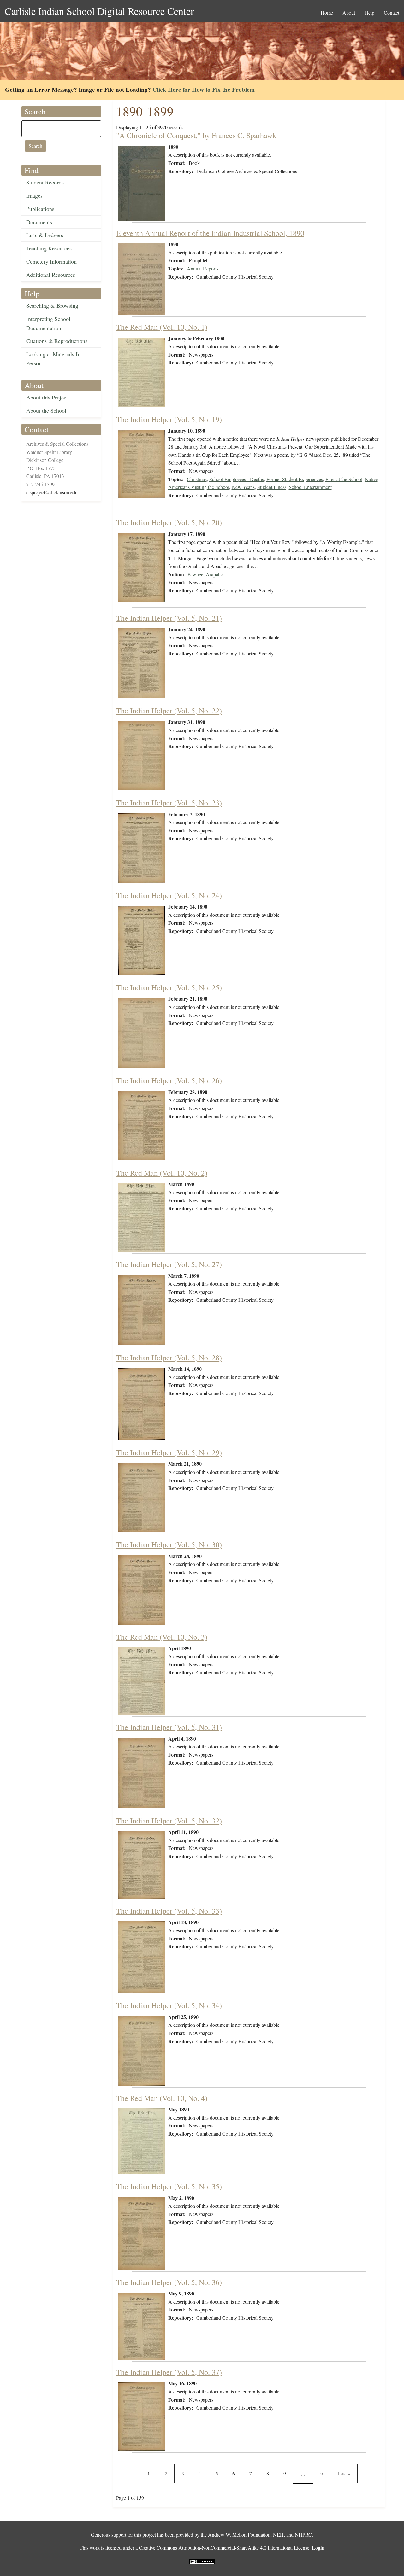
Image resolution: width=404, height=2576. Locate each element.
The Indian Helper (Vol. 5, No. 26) (169, 1080)
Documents (39, 222)
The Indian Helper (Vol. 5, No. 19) (169, 419)
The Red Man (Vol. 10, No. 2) (162, 1173)
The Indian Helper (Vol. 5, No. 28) (169, 1358)
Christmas (197, 479)
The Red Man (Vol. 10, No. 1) (162, 327)
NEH (278, 2535)
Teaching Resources (49, 248)
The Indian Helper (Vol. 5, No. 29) (169, 1452)
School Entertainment (310, 487)
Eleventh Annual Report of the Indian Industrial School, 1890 (210, 233)
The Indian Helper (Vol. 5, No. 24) (169, 895)
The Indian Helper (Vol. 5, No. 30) (169, 1544)
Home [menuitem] (327, 12)
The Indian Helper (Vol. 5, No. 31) (169, 1727)
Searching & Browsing (52, 305)
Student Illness (272, 487)
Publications (40, 209)
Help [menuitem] (369, 12)
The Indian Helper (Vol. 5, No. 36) (169, 2282)
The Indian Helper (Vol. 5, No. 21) (169, 618)
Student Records (45, 182)
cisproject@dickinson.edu (52, 492)
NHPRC (303, 2535)
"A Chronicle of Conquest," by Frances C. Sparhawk (196, 135)
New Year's (243, 487)
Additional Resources (51, 275)
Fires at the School (344, 479)
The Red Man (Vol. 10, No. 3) (162, 1637)
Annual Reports (203, 268)
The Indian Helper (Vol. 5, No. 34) (169, 2005)
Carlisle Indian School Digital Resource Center (99, 11)
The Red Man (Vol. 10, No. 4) (162, 2098)
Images (34, 195)
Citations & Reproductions (57, 341)
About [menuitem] (349, 12)
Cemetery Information (51, 261)
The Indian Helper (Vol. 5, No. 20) (169, 522)
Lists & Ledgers (45, 235)
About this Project (47, 397)
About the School (46, 410)
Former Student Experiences (295, 479)
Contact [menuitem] (392, 12)
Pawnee (195, 574)
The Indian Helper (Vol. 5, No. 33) (169, 1911)
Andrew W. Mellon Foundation (239, 2535)
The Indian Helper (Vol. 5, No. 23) (169, 803)
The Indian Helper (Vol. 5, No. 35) (169, 2186)
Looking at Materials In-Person (54, 359)
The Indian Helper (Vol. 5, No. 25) (169, 987)
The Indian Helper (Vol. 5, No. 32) (169, 1821)
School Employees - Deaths (237, 479)
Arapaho (214, 574)
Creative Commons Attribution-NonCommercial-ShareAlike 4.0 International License (224, 2547)
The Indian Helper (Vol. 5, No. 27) (169, 1264)
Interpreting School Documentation (48, 323)
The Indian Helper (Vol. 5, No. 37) (169, 2372)
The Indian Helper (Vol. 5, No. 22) (169, 711)
